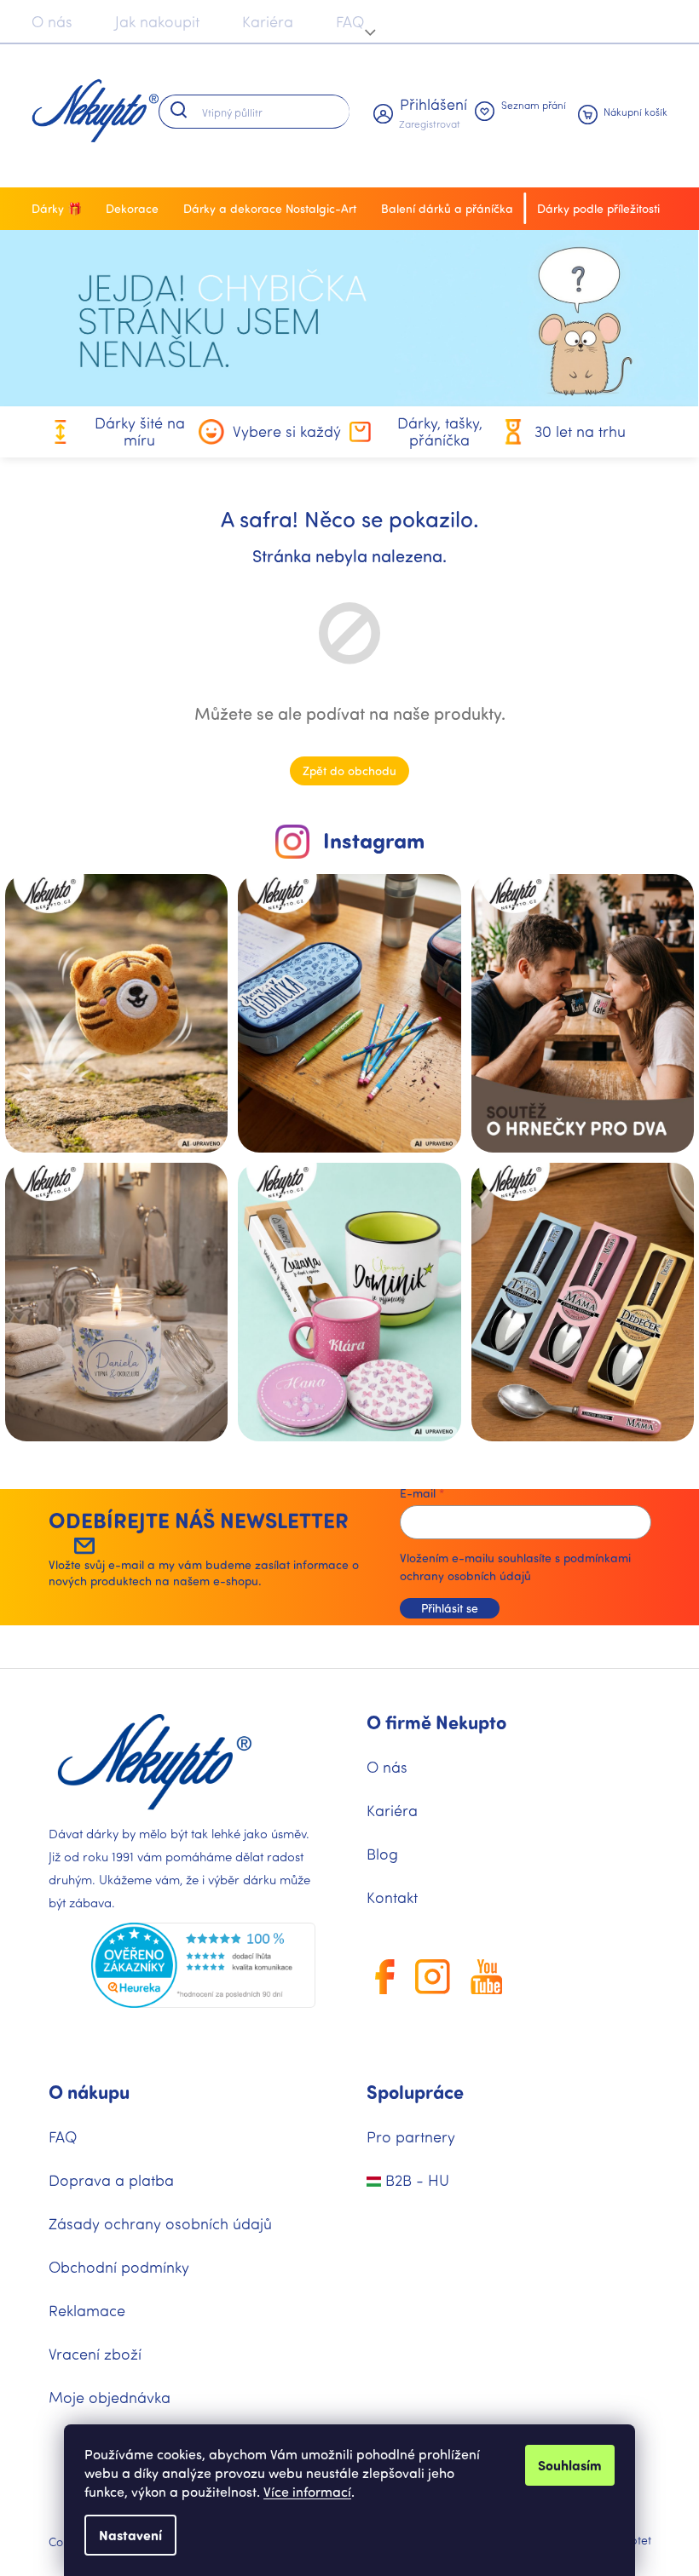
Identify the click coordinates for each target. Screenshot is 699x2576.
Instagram (374, 840)
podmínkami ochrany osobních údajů (515, 1566)
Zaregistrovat (430, 124)
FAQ (350, 21)
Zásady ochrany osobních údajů (160, 2223)
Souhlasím (570, 2465)
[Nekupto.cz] (155, 1762)
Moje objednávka (110, 2397)
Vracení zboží (95, 2354)
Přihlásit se (450, 1608)
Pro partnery (411, 2136)
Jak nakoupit (157, 21)
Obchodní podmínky (119, 2267)
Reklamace (87, 2310)
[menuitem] (61, 209)
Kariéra (268, 21)
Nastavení (130, 2535)
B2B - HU (415, 2180)
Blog (382, 1854)
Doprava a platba (111, 2180)
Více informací (307, 2491)
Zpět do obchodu (349, 770)
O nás (52, 21)
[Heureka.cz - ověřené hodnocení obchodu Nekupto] (204, 1966)
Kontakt (392, 1897)
